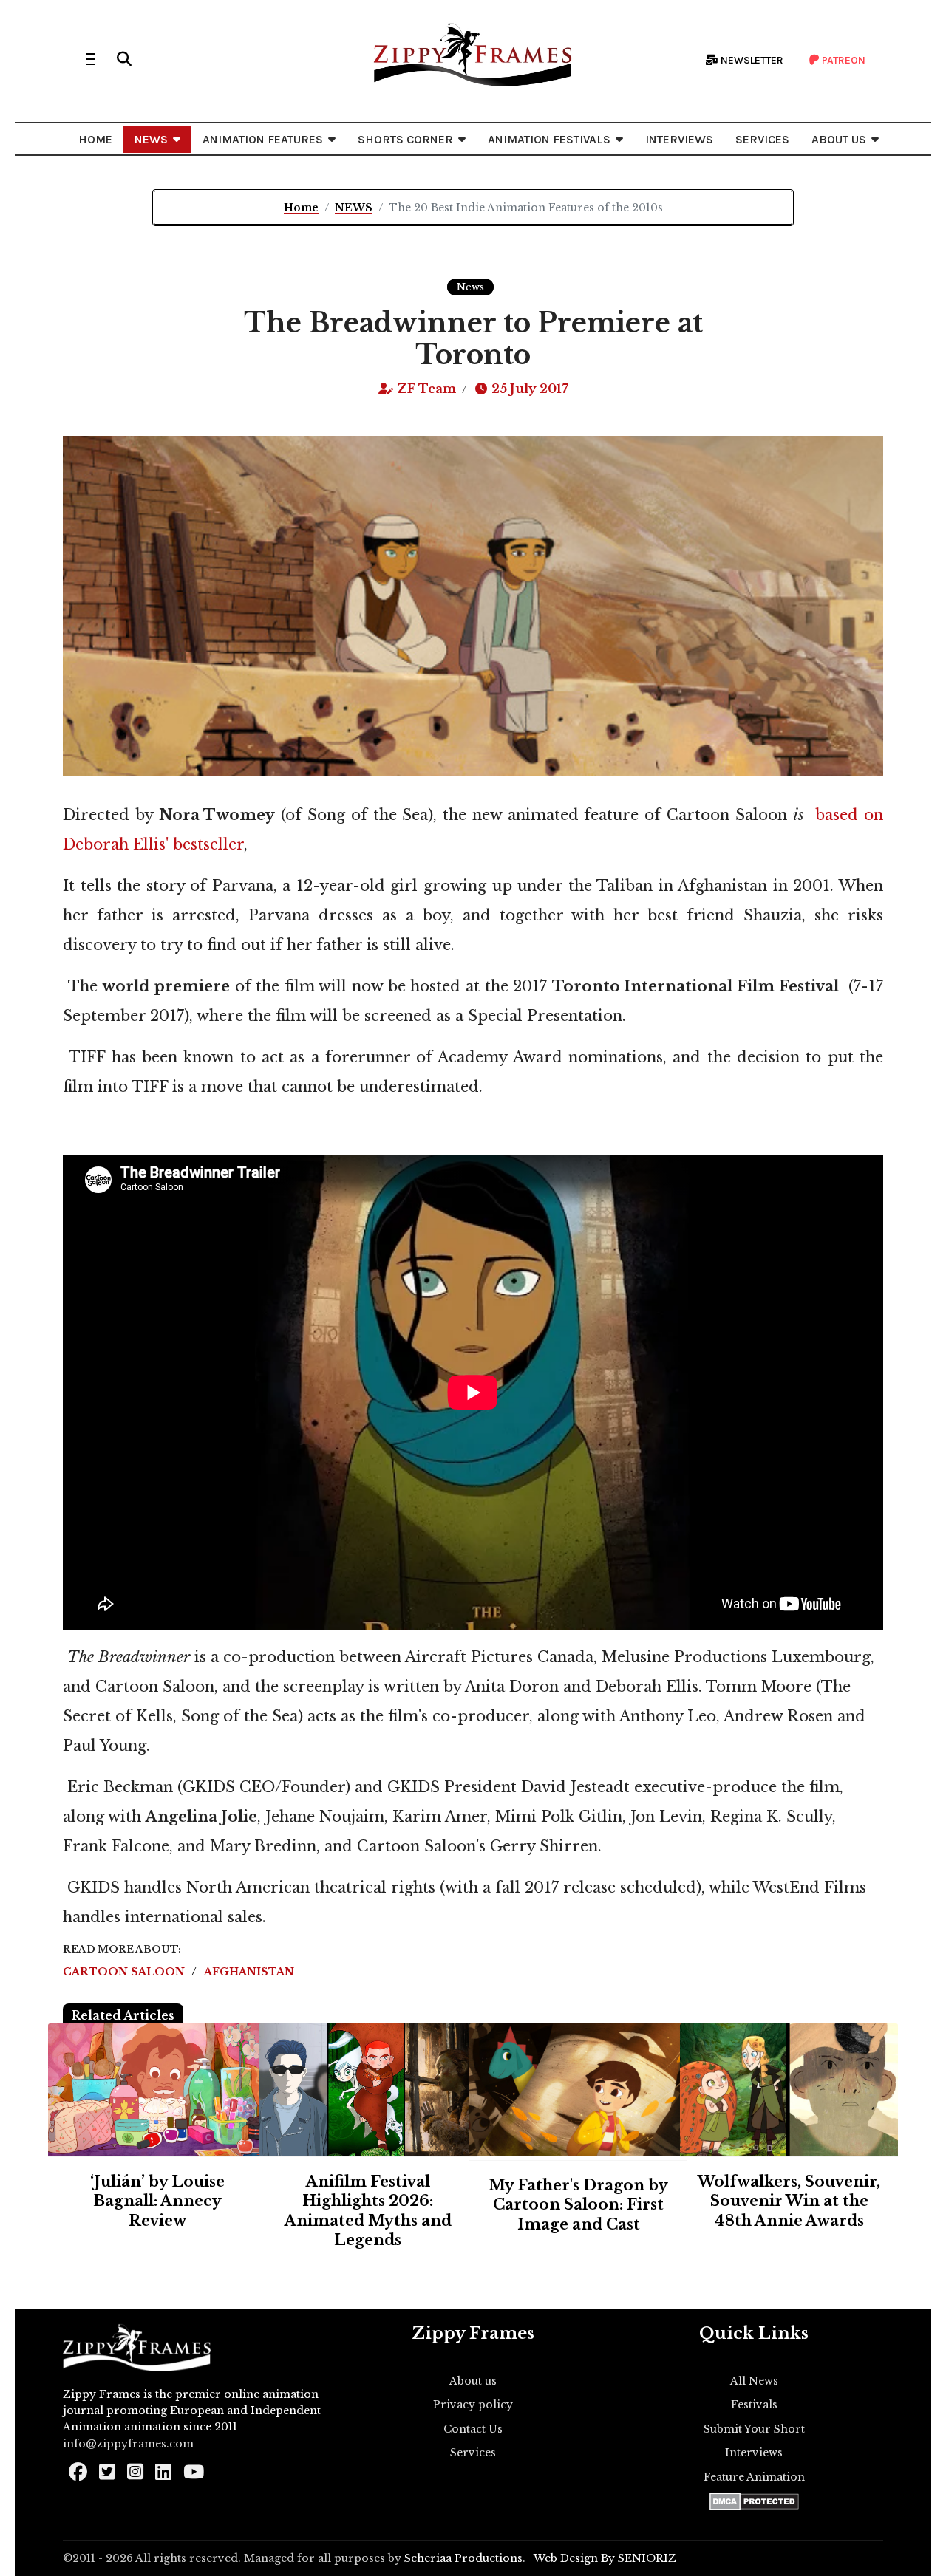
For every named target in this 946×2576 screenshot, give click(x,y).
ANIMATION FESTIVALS (549, 139)
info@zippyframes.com (128, 2444)
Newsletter (751, 60)
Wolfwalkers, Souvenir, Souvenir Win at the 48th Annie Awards (789, 2201)
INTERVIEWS (679, 139)
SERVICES (762, 139)
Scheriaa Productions (463, 2558)
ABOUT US (839, 139)
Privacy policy (473, 2405)
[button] (124, 59)
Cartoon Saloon (125, 1972)
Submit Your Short (754, 2429)
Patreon (843, 60)
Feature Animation (754, 2477)
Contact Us (473, 2429)
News (470, 287)
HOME (95, 139)
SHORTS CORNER (405, 139)
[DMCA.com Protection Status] (754, 2501)
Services (473, 2453)
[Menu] (90, 59)
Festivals (754, 2405)
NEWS (151, 139)
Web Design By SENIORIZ (605, 2558)
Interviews (754, 2453)
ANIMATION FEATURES (263, 139)
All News (754, 2381)
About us (473, 2381)
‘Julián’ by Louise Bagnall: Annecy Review (157, 2201)
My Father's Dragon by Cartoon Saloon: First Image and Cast (578, 2205)
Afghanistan (249, 1972)
